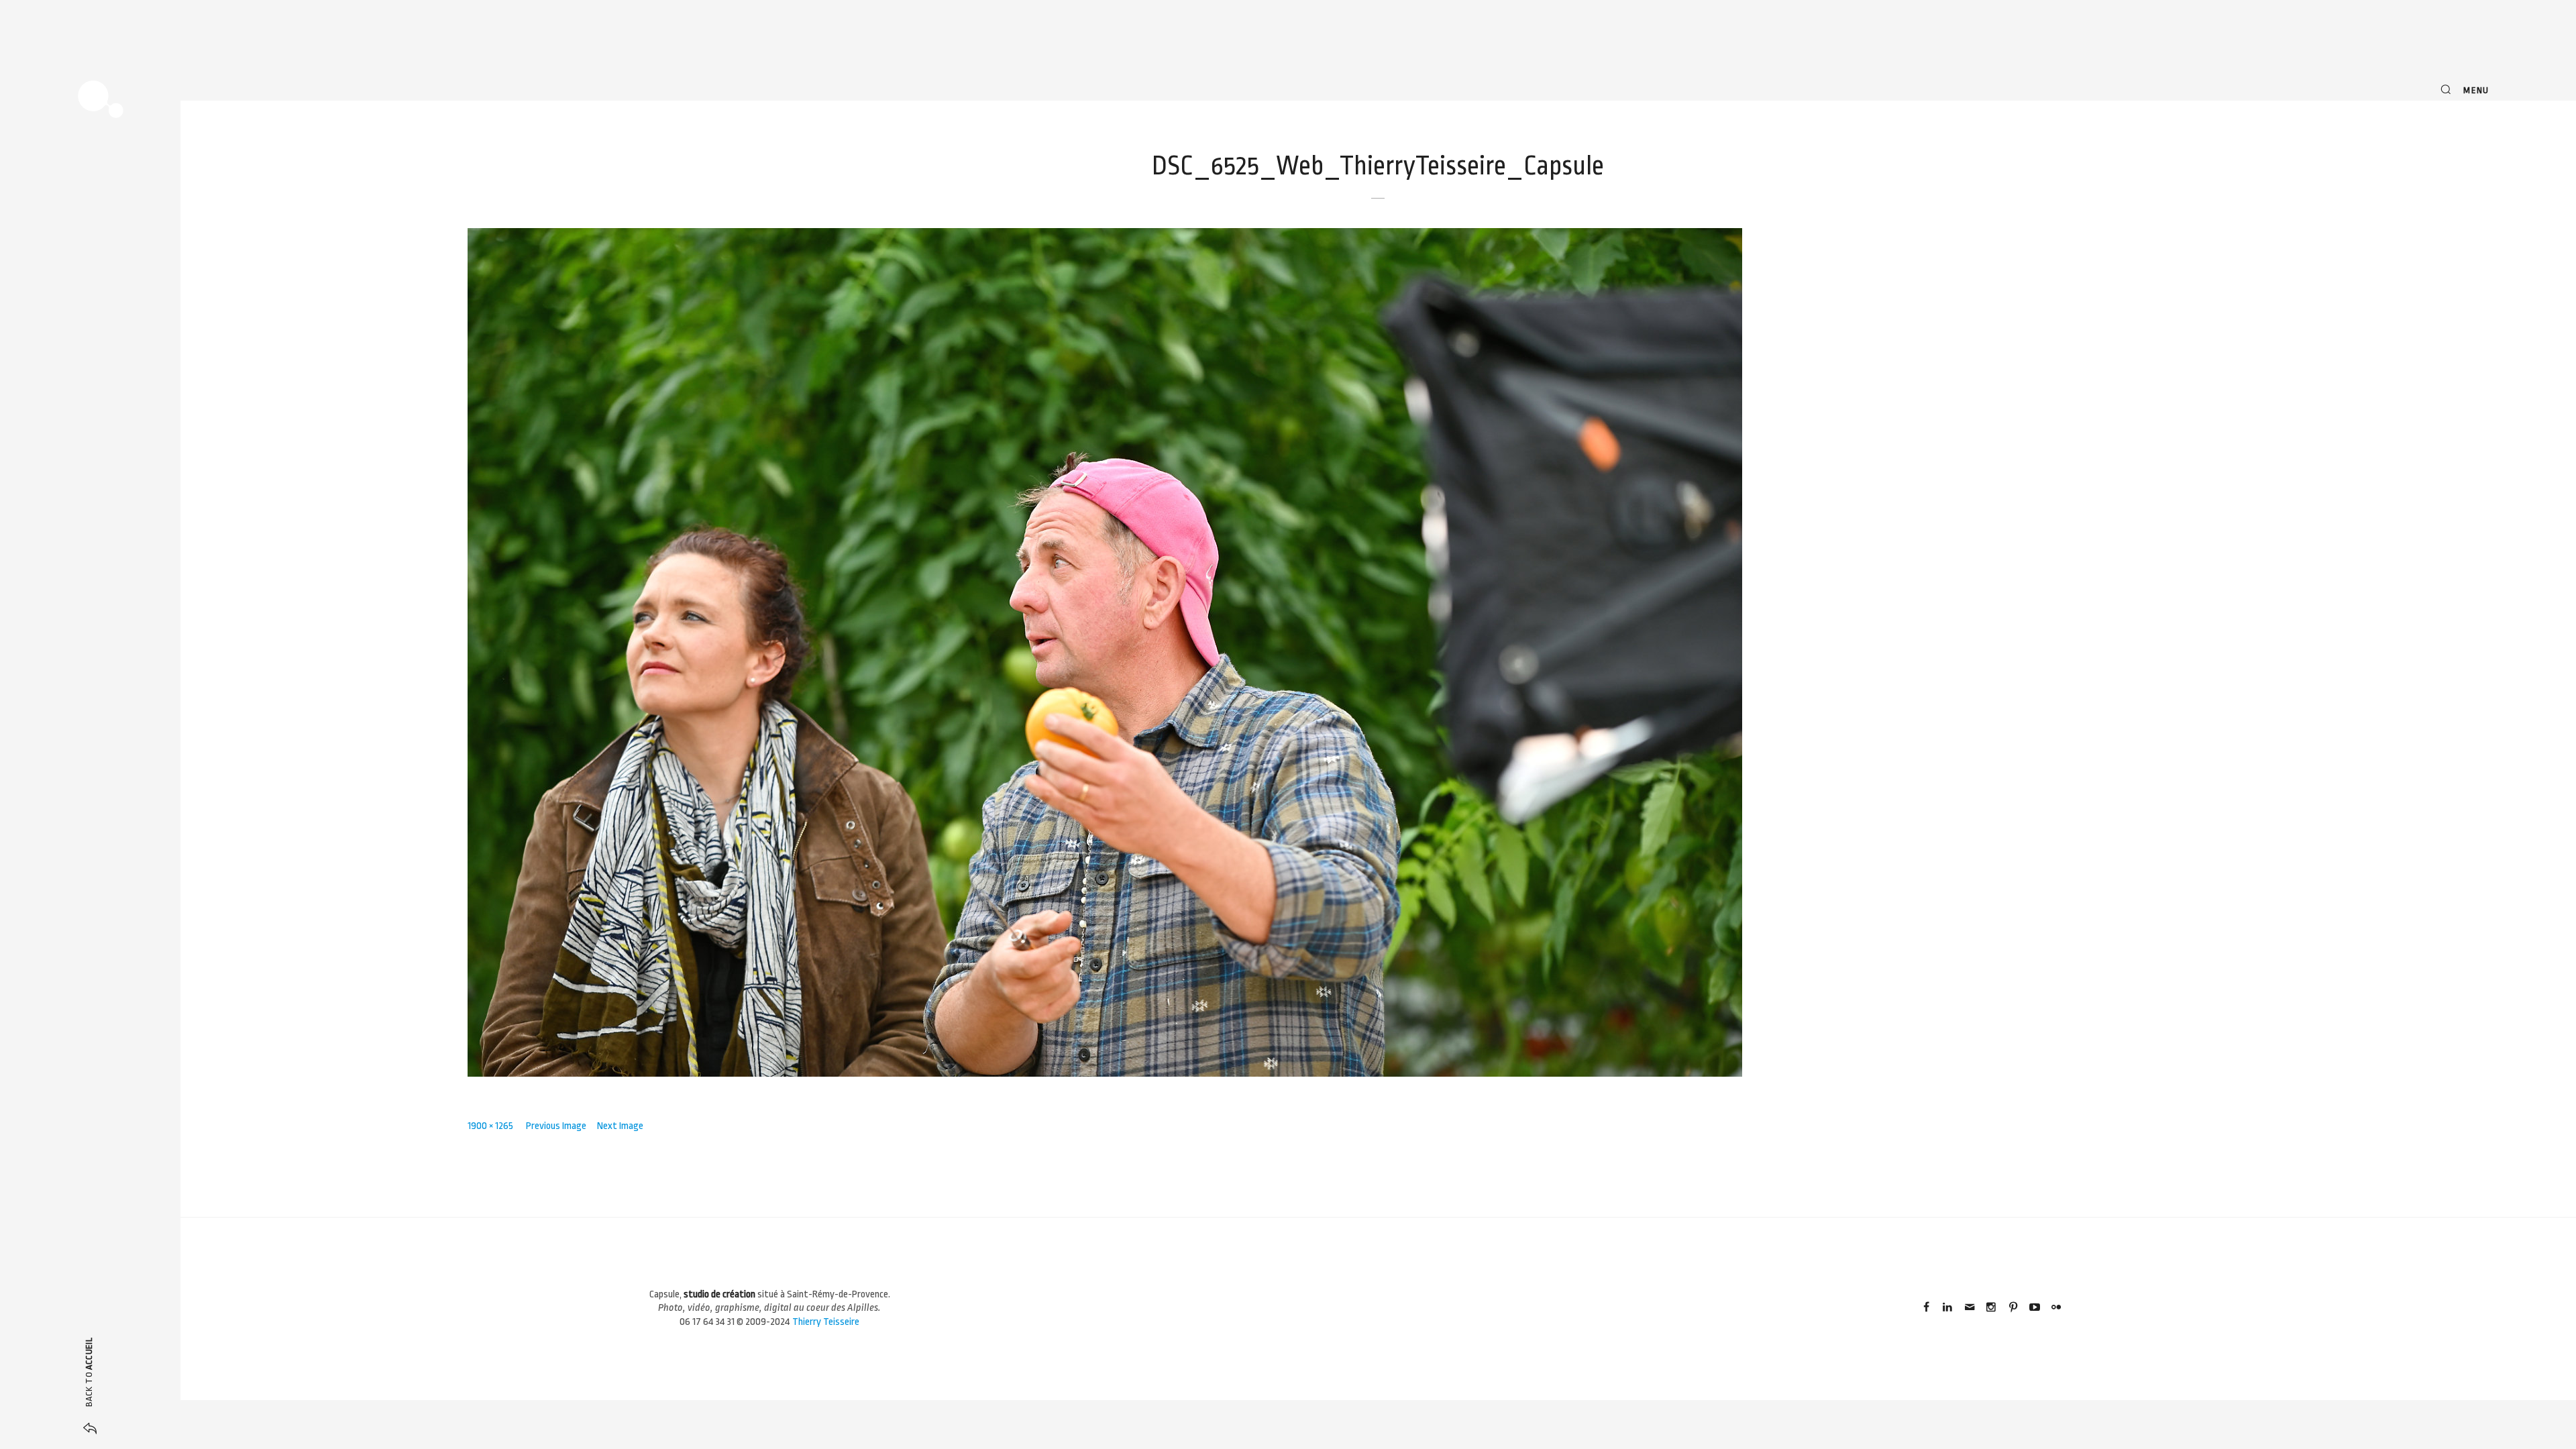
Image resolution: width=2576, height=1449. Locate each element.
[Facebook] (1926, 1308)
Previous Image (556, 1126)
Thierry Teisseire (826, 1322)
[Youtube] (2035, 1308)
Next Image (620, 1126)
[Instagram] (1991, 1308)
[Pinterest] (2012, 1308)
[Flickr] (2056, 1308)
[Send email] (1970, 1308)
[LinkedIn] (1947, 1308)
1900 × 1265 (490, 1126)
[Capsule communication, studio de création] (101, 99)
